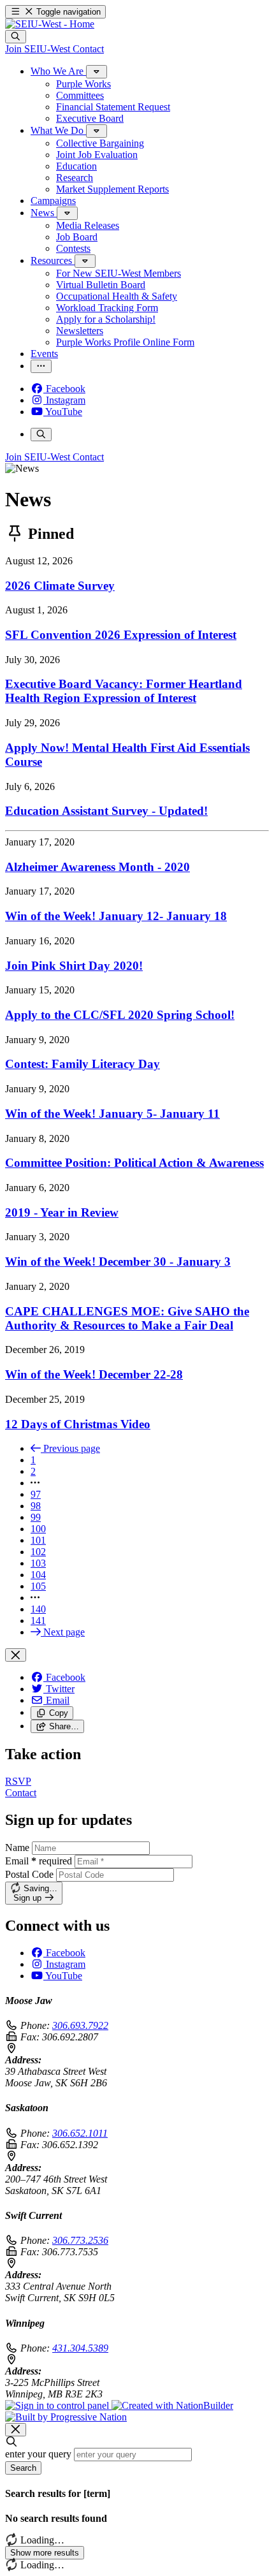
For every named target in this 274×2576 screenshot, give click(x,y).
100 (38, 1529)
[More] (97, 72)
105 (38, 1586)
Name (17, 1848)
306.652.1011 (80, 2133)
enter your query (38, 2454)
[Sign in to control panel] (58, 2405)
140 (38, 1609)
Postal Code (29, 1874)
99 (36, 1517)
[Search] (16, 37)
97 (36, 1494)
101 (38, 1540)
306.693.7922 (80, 2025)
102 (38, 1552)
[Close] (16, 1655)
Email (39, 1861)
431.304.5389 (80, 2348)
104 (38, 1575)
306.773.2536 (80, 2240)
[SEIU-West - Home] (50, 24)
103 (38, 1563)
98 (36, 1506)
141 (38, 1621)
